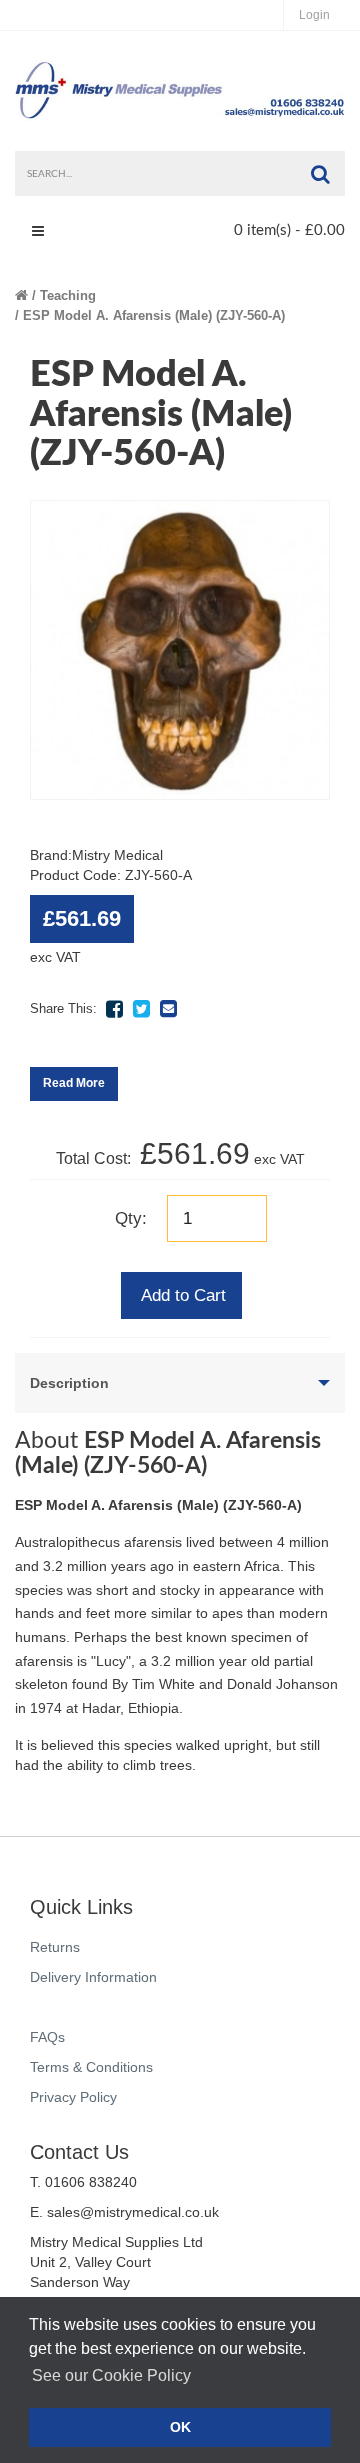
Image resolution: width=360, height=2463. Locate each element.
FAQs (47, 2037)
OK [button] (180, 2427)
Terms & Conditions (91, 2067)
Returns (55, 1947)
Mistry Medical (117, 855)
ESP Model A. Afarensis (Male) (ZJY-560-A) (154, 315)
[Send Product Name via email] (168, 1009)
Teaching (68, 295)
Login (314, 15)
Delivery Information (93, 1977)
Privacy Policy (73, 2097)
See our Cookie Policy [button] (111, 2375)
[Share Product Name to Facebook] (114, 1009)
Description (69, 1383)
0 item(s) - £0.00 (289, 230)
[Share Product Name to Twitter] (141, 1009)
